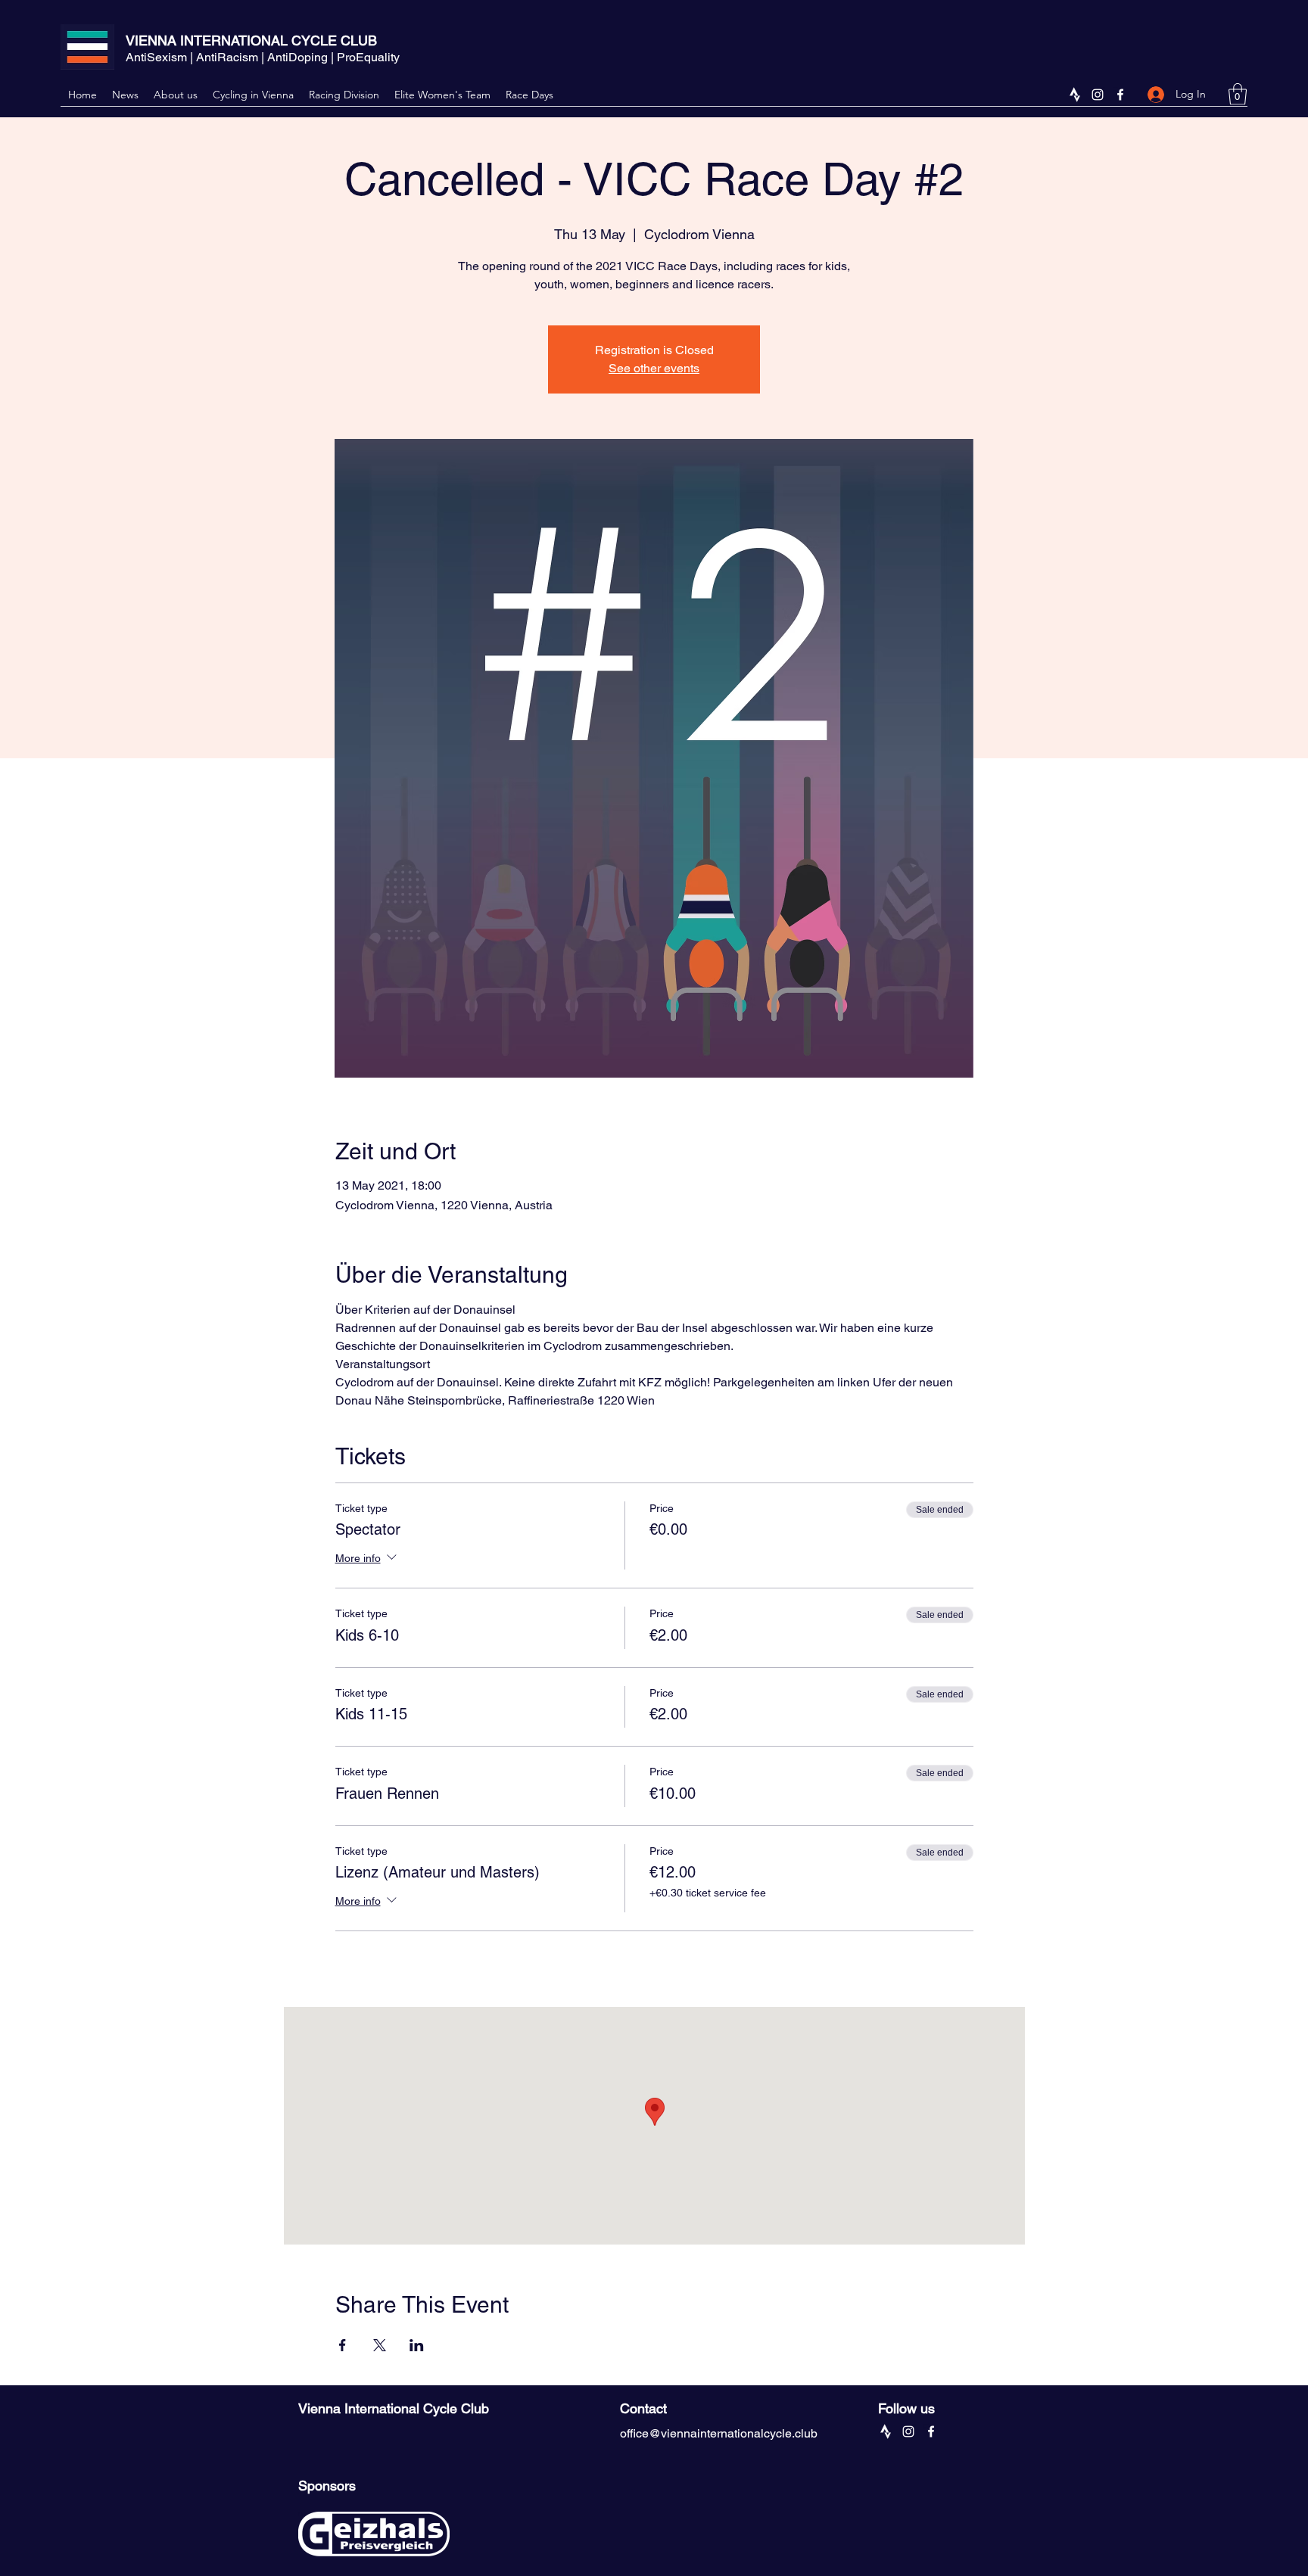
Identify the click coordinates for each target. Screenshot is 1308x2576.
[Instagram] (1098, 95)
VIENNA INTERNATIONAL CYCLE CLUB (251, 40)
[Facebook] (1120, 95)
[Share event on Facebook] (343, 2345)
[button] (1238, 94)
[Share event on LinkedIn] (417, 2345)
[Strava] (1075, 95)
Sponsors (327, 2486)
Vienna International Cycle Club (394, 2408)
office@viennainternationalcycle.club (719, 2433)
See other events (654, 368)
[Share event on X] (380, 2345)
